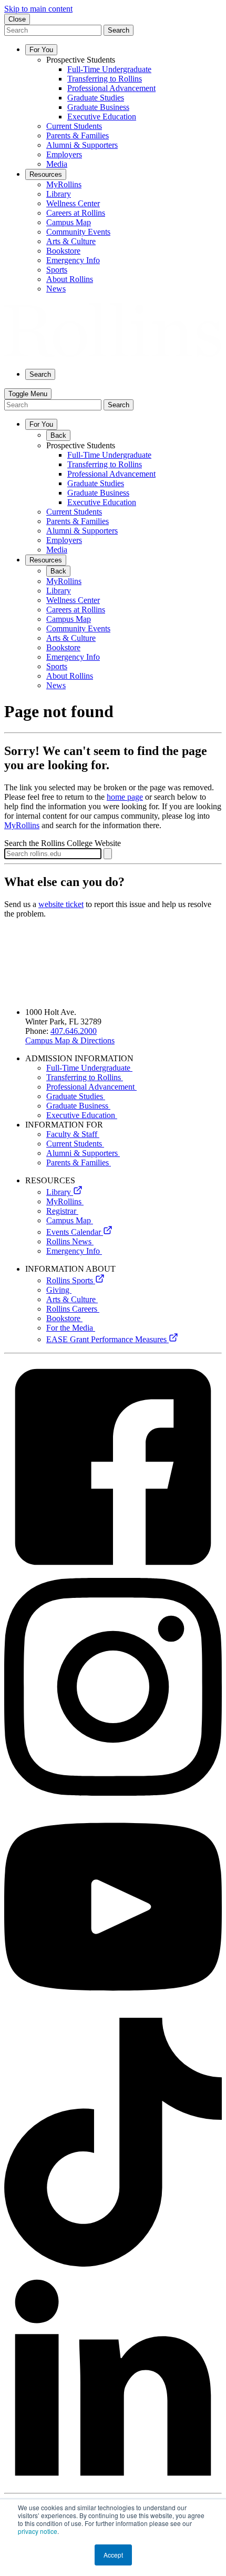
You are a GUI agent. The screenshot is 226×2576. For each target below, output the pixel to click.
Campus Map (70, 1220)
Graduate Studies (76, 1096)
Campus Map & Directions (70, 1040)
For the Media (71, 1328)
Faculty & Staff (73, 1134)
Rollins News (70, 1241)
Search (119, 30)
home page (125, 797)
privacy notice (38, 2531)
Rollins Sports (71, 1280)
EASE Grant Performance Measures (107, 1339)
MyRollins (22, 825)
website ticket (61, 904)
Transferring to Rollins (85, 1077)
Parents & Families (79, 1163)
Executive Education (82, 1115)
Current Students (75, 1144)
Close (17, 19)
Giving (59, 1290)
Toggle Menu (28, 394)
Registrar (62, 1211)
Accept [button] (113, 2555)
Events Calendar (75, 1232)
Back (58, 435)
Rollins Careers (73, 1309)
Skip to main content (38, 9)
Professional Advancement (91, 1087)
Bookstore (64, 1318)
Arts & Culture (72, 1299)
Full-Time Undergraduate (89, 1068)
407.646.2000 (74, 1031)
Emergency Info (74, 1251)
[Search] (108, 854)
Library (60, 1192)
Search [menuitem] (40, 374)
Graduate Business (78, 1106)
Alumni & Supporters (83, 1153)
